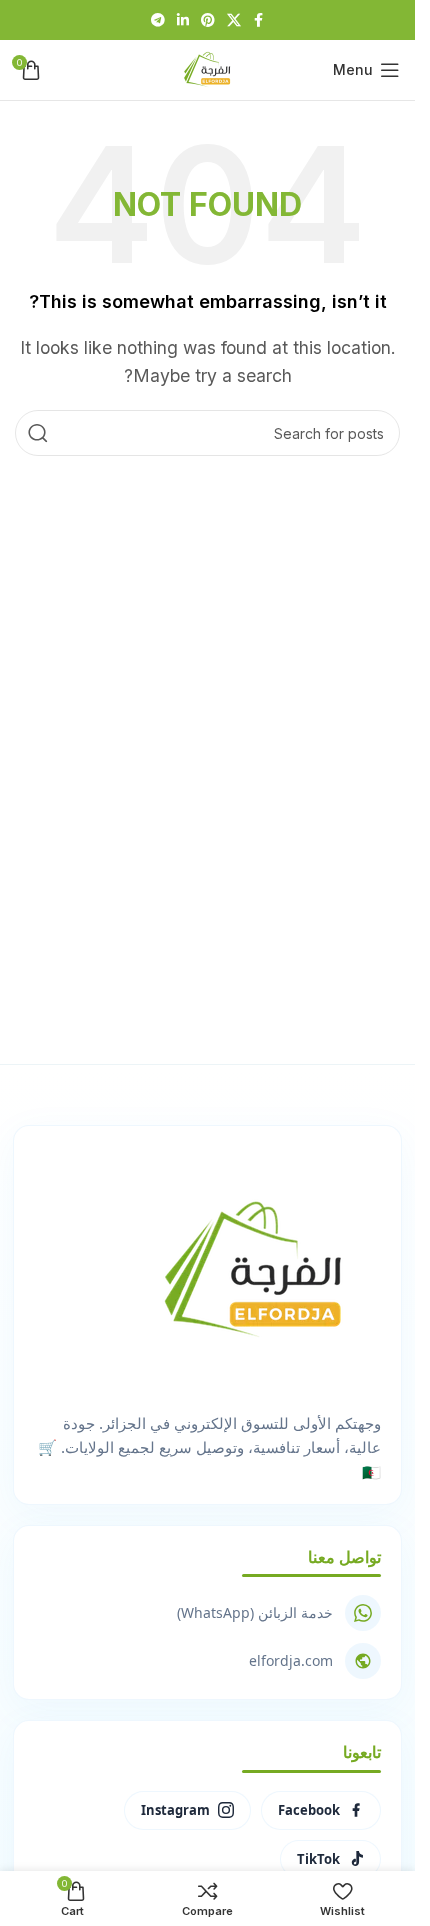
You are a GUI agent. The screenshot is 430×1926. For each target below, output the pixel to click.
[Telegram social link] (158, 20)
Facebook (309, 1810)
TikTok (318, 1859)
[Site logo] (208, 68)
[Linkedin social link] (183, 20)
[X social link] (234, 20)
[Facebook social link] (259, 20)
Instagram (175, 1810)
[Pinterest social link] (208, 20)
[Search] (38, 433)
